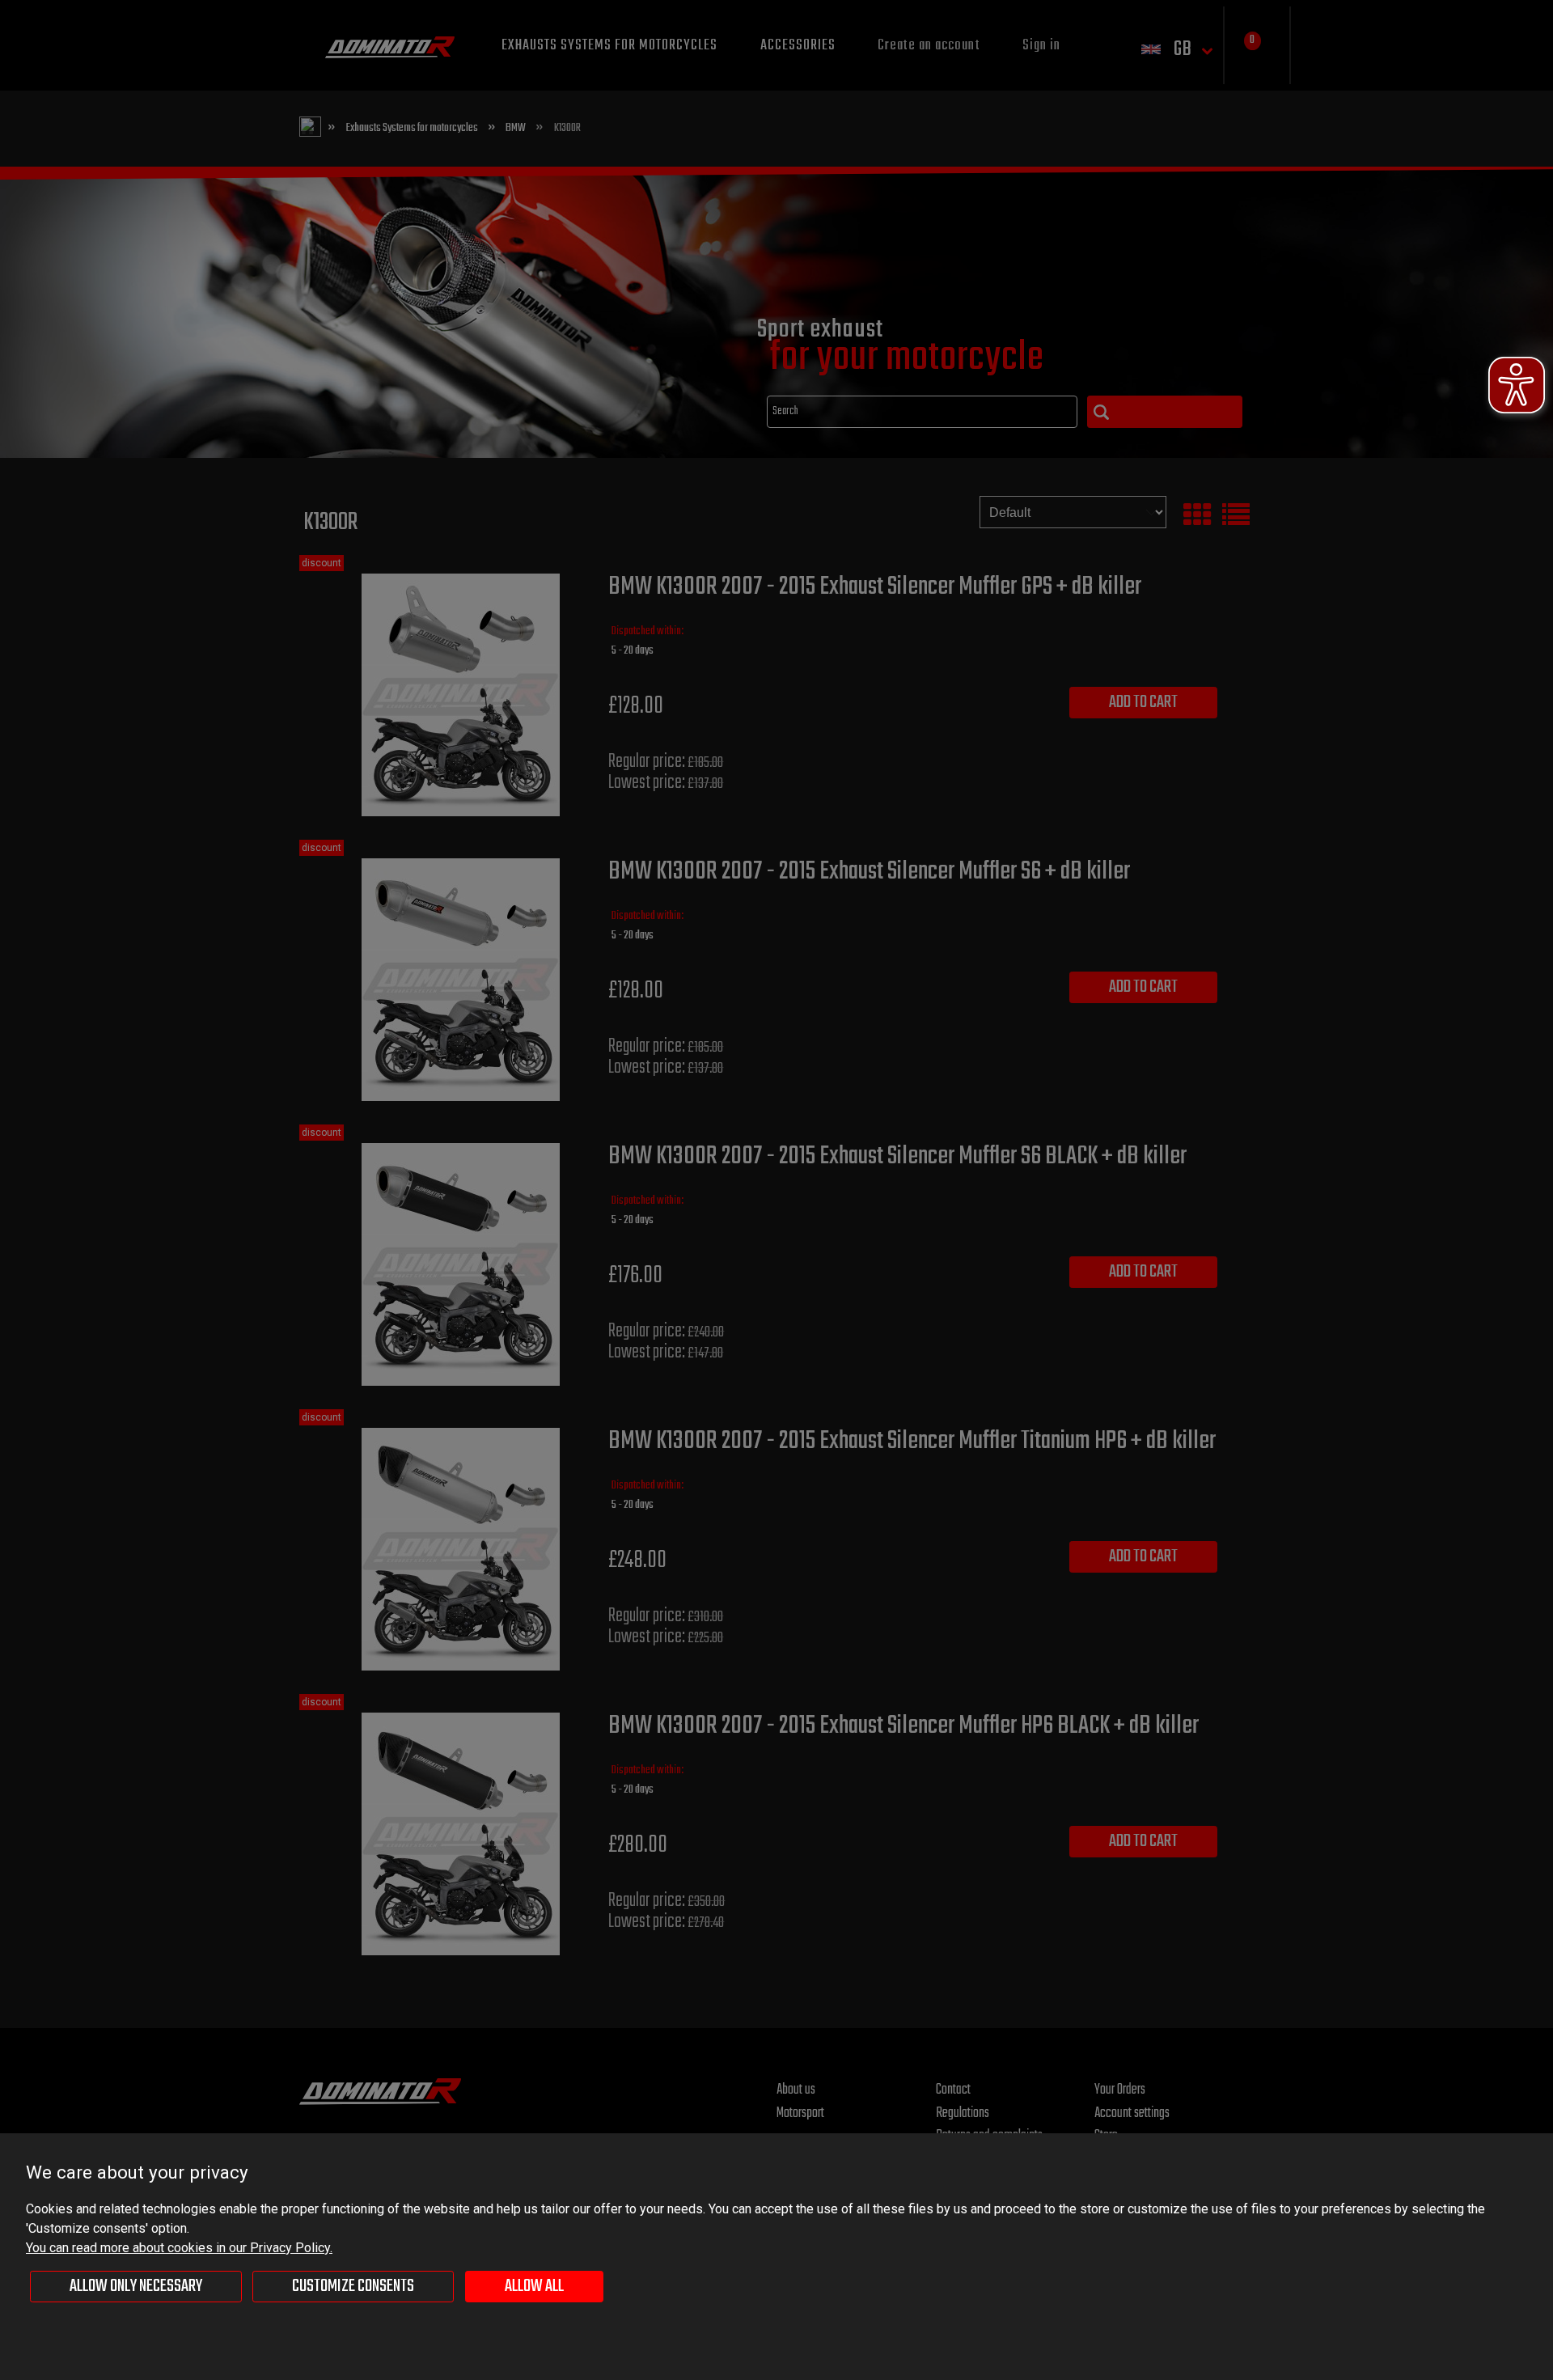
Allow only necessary (136, 2286)
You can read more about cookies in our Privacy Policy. (179, 2248)
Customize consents (353, 2286)
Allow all (534, 2286)
